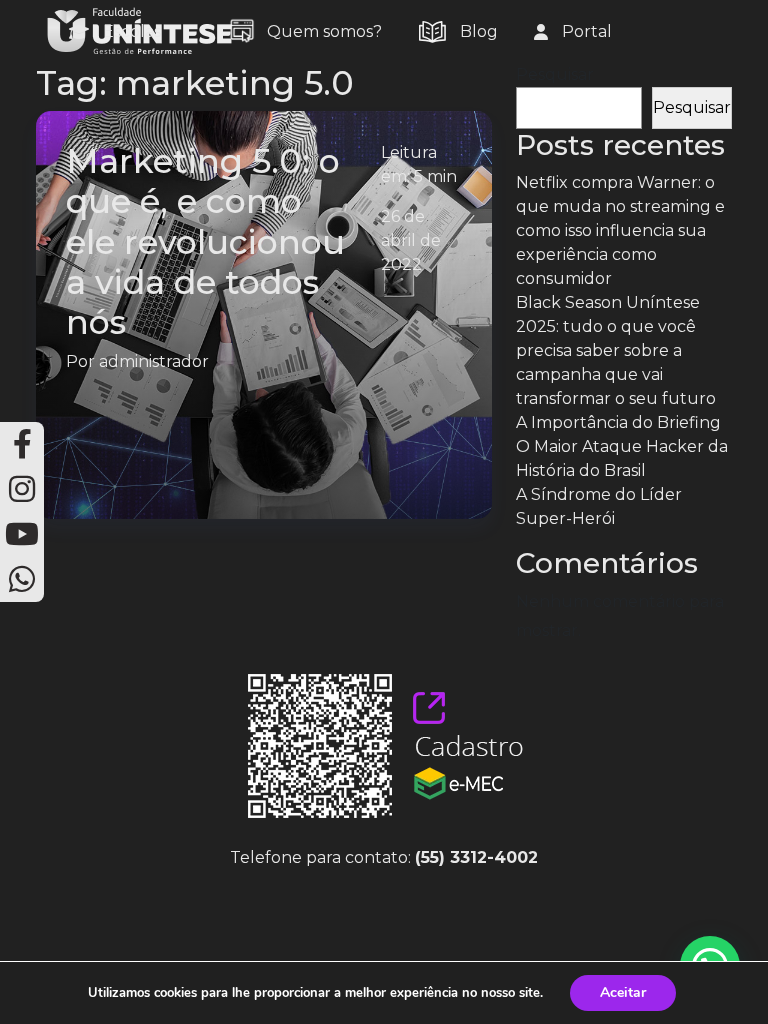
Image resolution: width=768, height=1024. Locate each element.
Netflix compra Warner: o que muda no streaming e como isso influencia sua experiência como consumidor (620, 230)
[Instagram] (22, 489)
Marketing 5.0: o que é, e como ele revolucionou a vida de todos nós (205, 241)
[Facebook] (22, 444)
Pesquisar (555, 74)
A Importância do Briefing (618, 422)
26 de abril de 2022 (411, 240)
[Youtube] (22, 534)
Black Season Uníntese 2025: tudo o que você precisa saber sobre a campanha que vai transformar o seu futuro (616, 350)
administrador (154, 361)
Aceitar (623, 992)
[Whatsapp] (22, 579)
